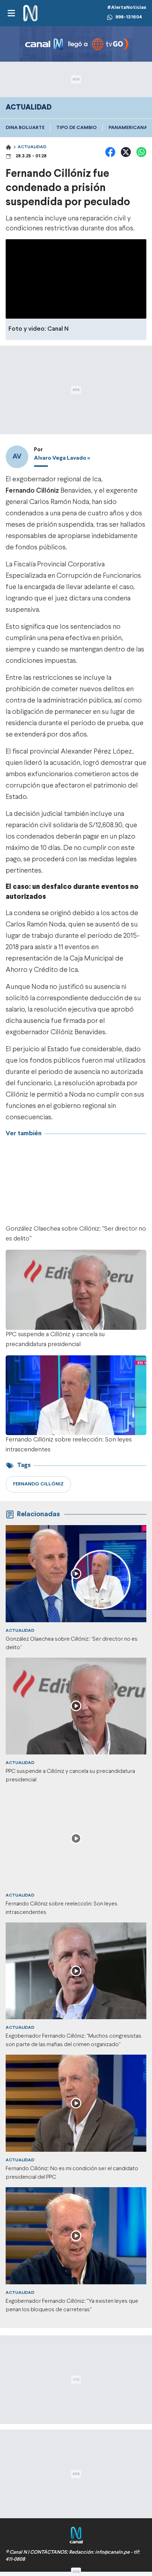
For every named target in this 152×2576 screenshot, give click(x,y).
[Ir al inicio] (30, 13)
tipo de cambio (77, 128)
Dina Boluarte (25, 128)
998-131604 (129, 17)
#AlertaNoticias (127, 8)
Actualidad (32, 147)
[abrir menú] (11, 13)
